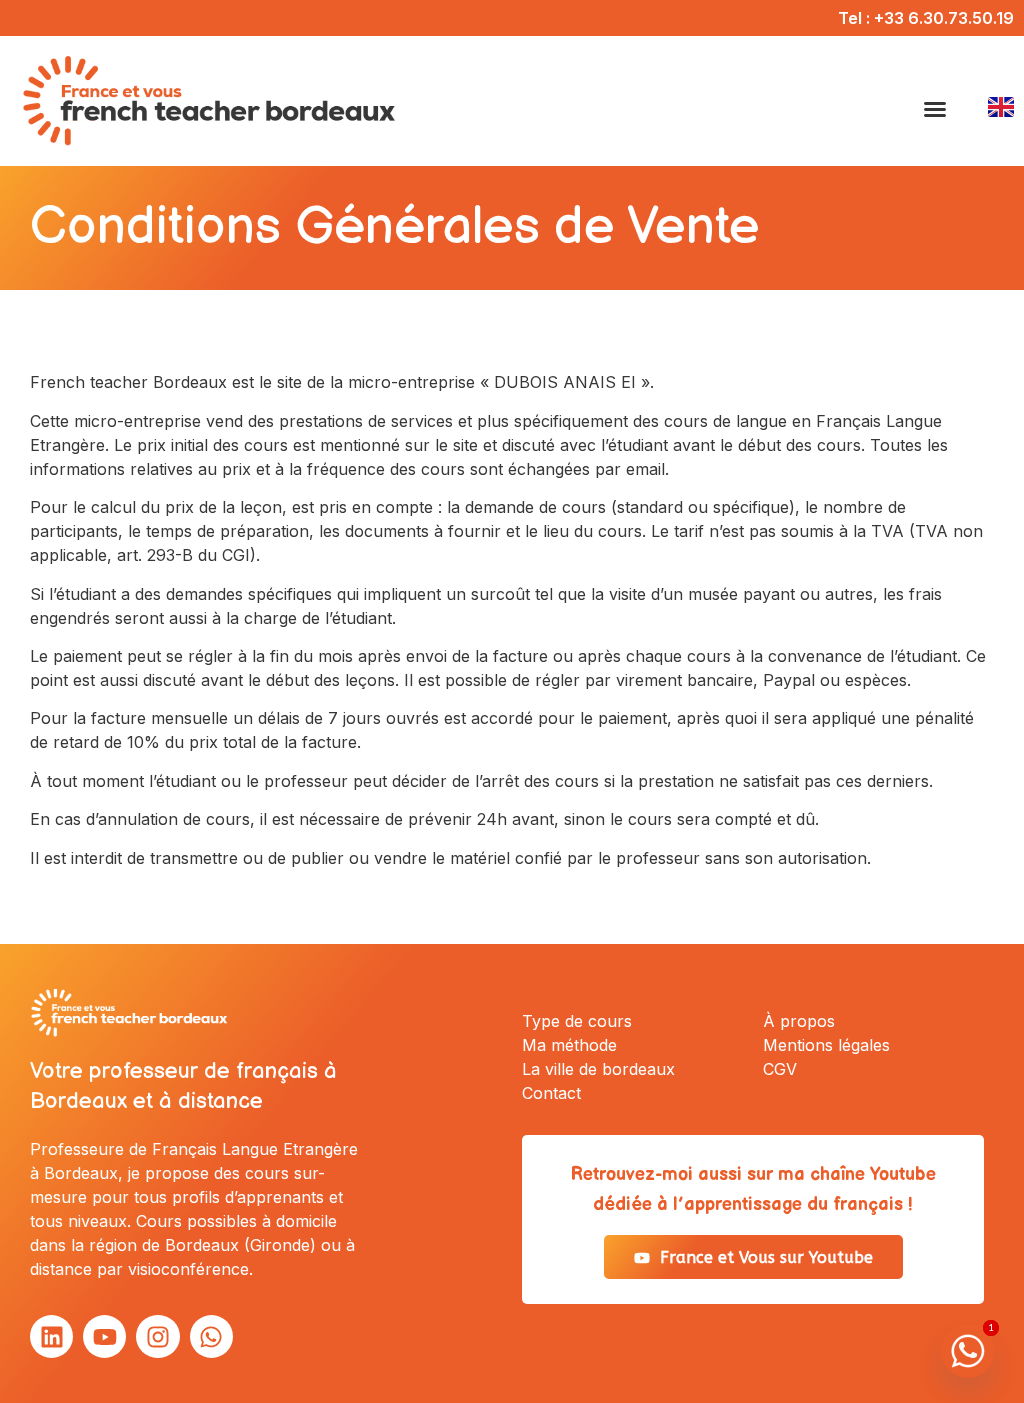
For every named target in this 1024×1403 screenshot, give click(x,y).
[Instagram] (157, 1336)
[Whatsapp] (211, 1336)
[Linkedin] (51, 1336)
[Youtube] (104, 1336)
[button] (935, 109)
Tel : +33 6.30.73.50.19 (926, 18)
